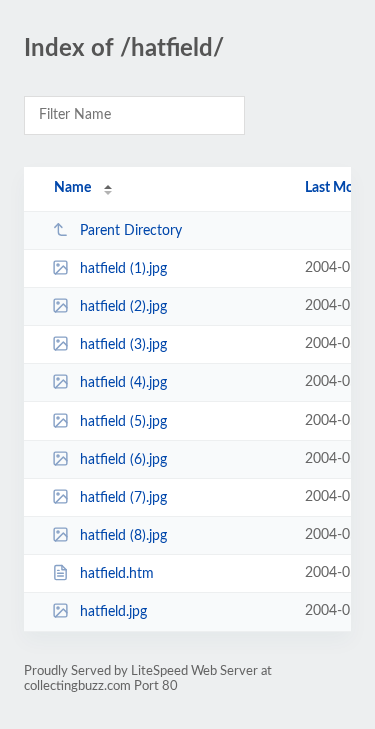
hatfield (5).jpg (123, 422)
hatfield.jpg (113, 612)
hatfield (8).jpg (123, 536)
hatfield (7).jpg (123, 498)
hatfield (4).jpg (123, 383)
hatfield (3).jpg (123, 345)
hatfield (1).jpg (123, 269)
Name (72, 188)
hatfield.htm (117, 574)
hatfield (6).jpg (123, 460)
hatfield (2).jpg (123, 307)
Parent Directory (131, 231)
